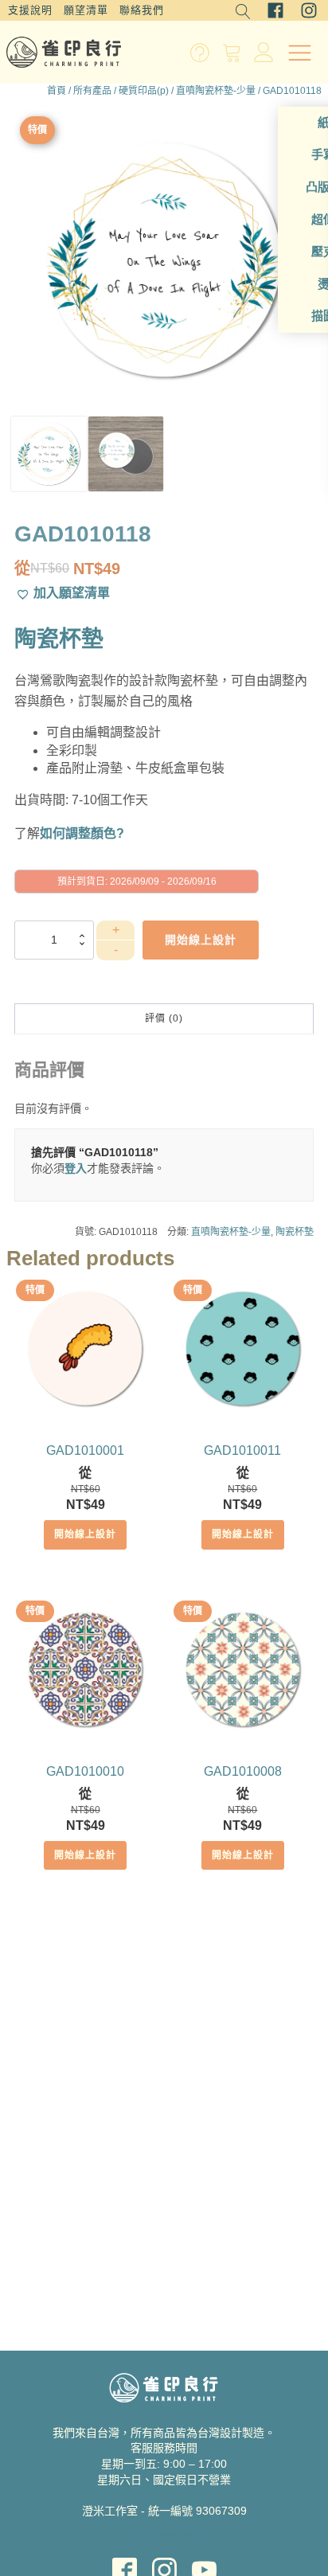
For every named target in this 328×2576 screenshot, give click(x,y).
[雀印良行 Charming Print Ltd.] (64, 52)
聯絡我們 (142, 10)
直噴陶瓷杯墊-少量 (216, 91)
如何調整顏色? (82, 833)
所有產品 (92, 91)
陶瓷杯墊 (295, 1232)
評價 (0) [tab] (164, 1018)
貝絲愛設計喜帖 (164, 2536)
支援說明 (30, 10)
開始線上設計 (85, 1534)
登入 (76, 1168)
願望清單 (86, 10)
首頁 (57, 91)
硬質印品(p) (144, 91)
